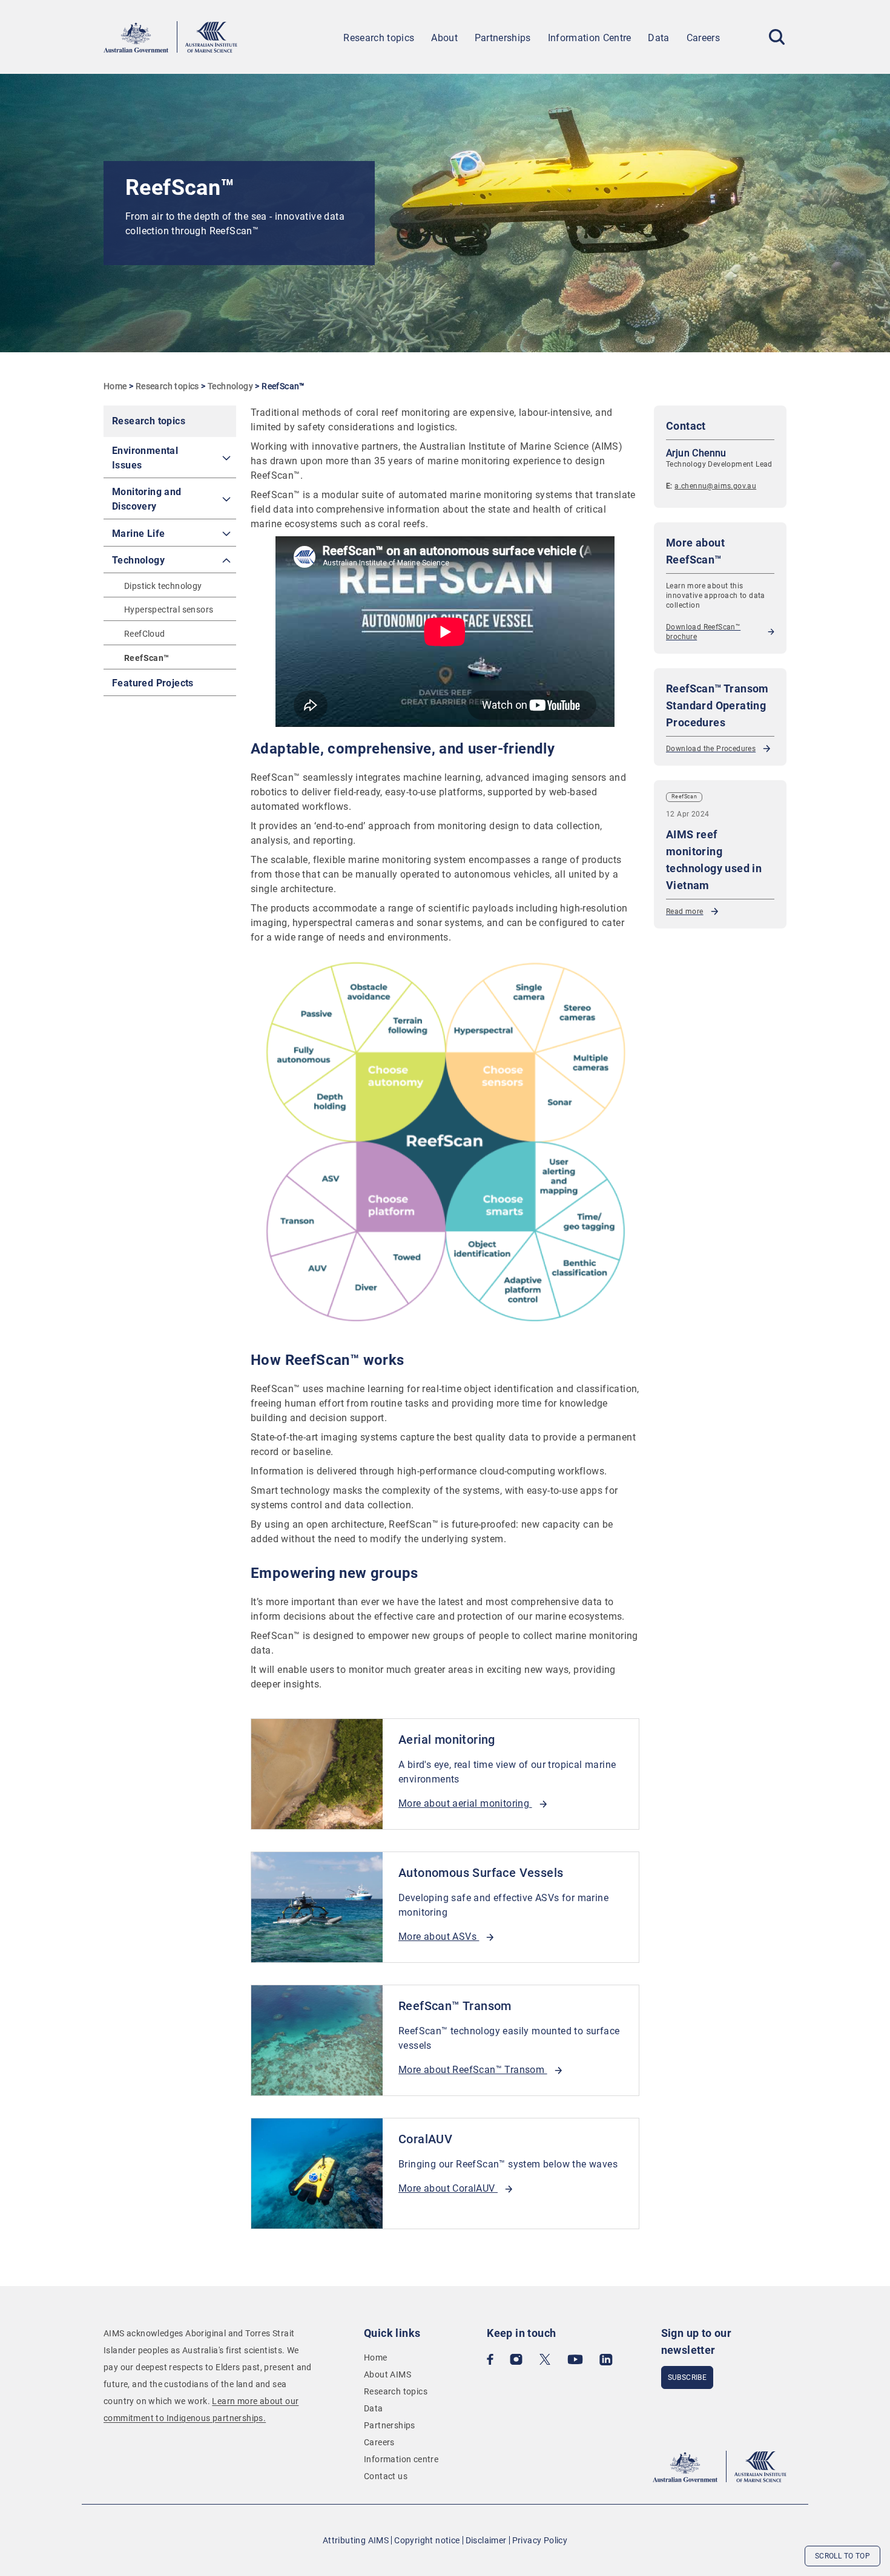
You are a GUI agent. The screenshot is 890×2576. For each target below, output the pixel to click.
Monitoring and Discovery (147, 499)
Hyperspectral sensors (169, 609)
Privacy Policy (540, 2540)
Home (115, 386)
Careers (703, 38)
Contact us (386, 2476)
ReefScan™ (147, 658)
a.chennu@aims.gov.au (715, 486)
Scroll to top (842, 2556)
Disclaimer (486, 2540)
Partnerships (503, 38)
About (444, 38)
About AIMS (387, 2374)
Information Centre (590, 38)
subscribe (687, 2377)
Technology (230, 386)
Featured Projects (153, 683)
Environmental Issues (145, 458)
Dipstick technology (163, 586)
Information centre (401, 2459)
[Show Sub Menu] (226, 458)
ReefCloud (145, 634)
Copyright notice (427, 2540)
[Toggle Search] (777, 37)
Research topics (379, 38)
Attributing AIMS (356, 2540)
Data (658, 38)
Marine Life (138, 534)
